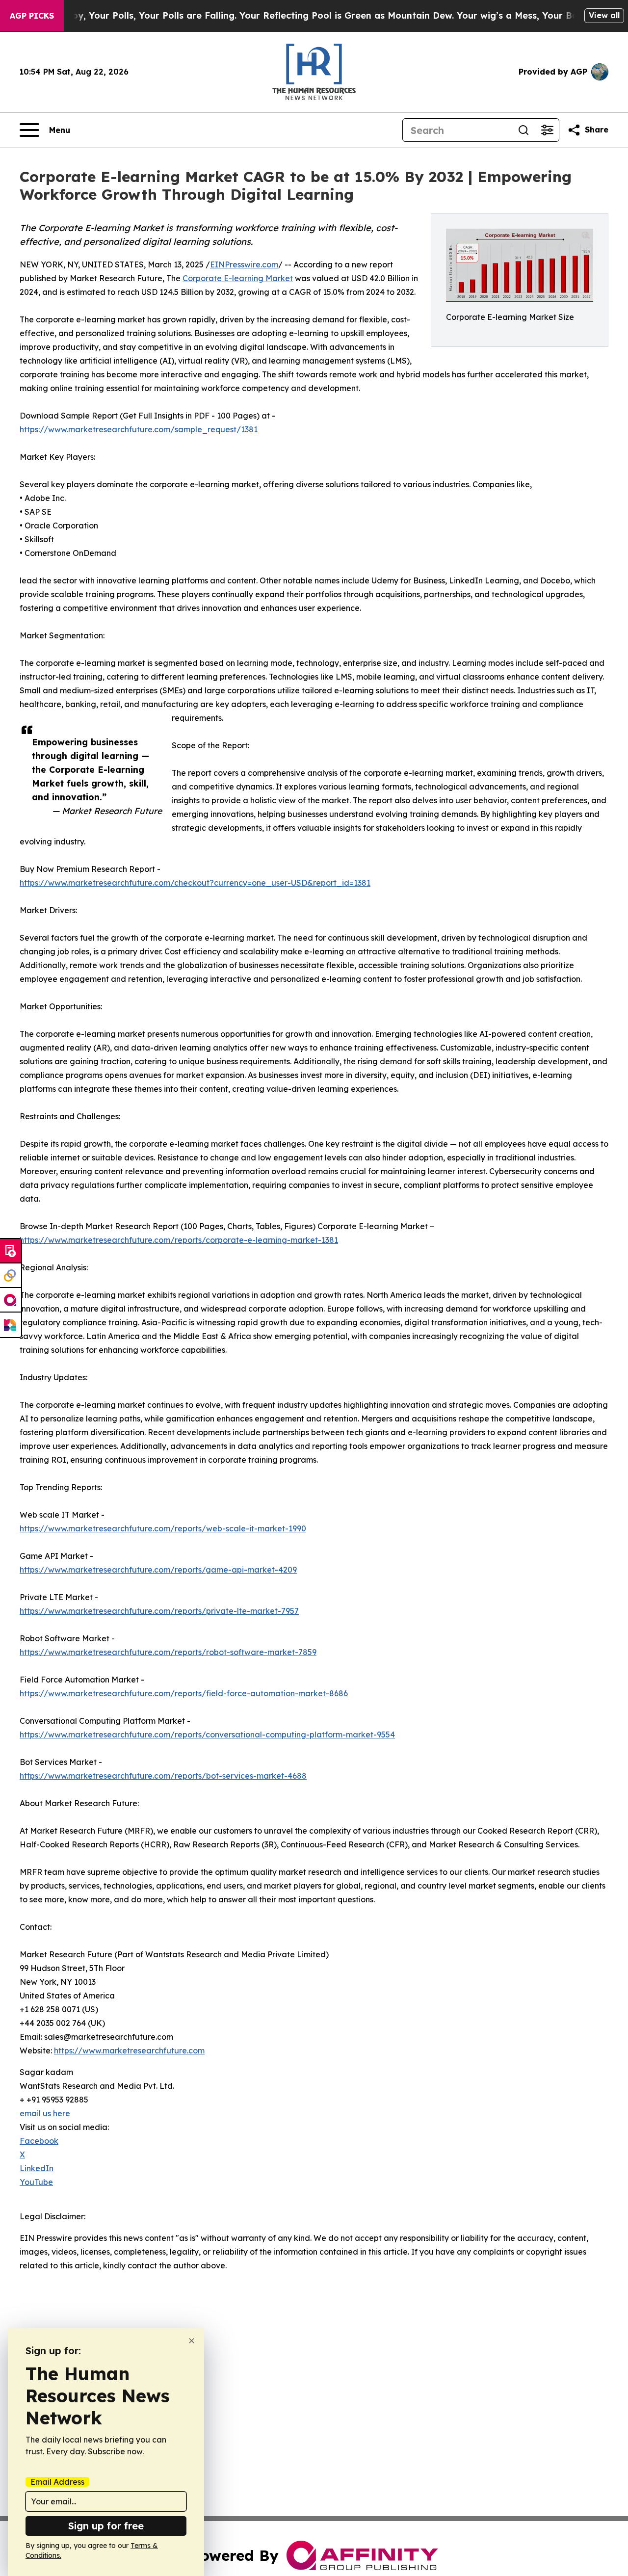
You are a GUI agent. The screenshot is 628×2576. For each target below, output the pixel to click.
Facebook (39, 2141)
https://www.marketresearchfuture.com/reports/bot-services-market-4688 (163, 1776)
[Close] (192, 2341)
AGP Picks (32, 16)
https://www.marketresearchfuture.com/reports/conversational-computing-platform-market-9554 (207, 1735)
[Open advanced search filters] (547, 130)
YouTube (36, 2182)
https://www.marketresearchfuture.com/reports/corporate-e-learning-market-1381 (179, 1240)
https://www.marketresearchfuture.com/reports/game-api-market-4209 (158, 1570)
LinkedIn (37, 2168)
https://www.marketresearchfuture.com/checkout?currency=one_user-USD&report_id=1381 (195, 883)
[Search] (523, 130)
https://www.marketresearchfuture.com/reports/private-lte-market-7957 (159, 1611)
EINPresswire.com (244, 264)
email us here (45, 2113)
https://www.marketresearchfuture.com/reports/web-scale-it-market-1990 (163, 1528)
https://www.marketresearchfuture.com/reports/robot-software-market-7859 (168, 1652)
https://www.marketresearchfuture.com (129, 2050)
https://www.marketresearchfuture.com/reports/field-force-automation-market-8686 (184, 1693)
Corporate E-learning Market (238, 278)
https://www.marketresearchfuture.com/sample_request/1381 (139, 429)
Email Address (57, 2482)
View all (604, 15)
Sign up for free (106, 2526)
